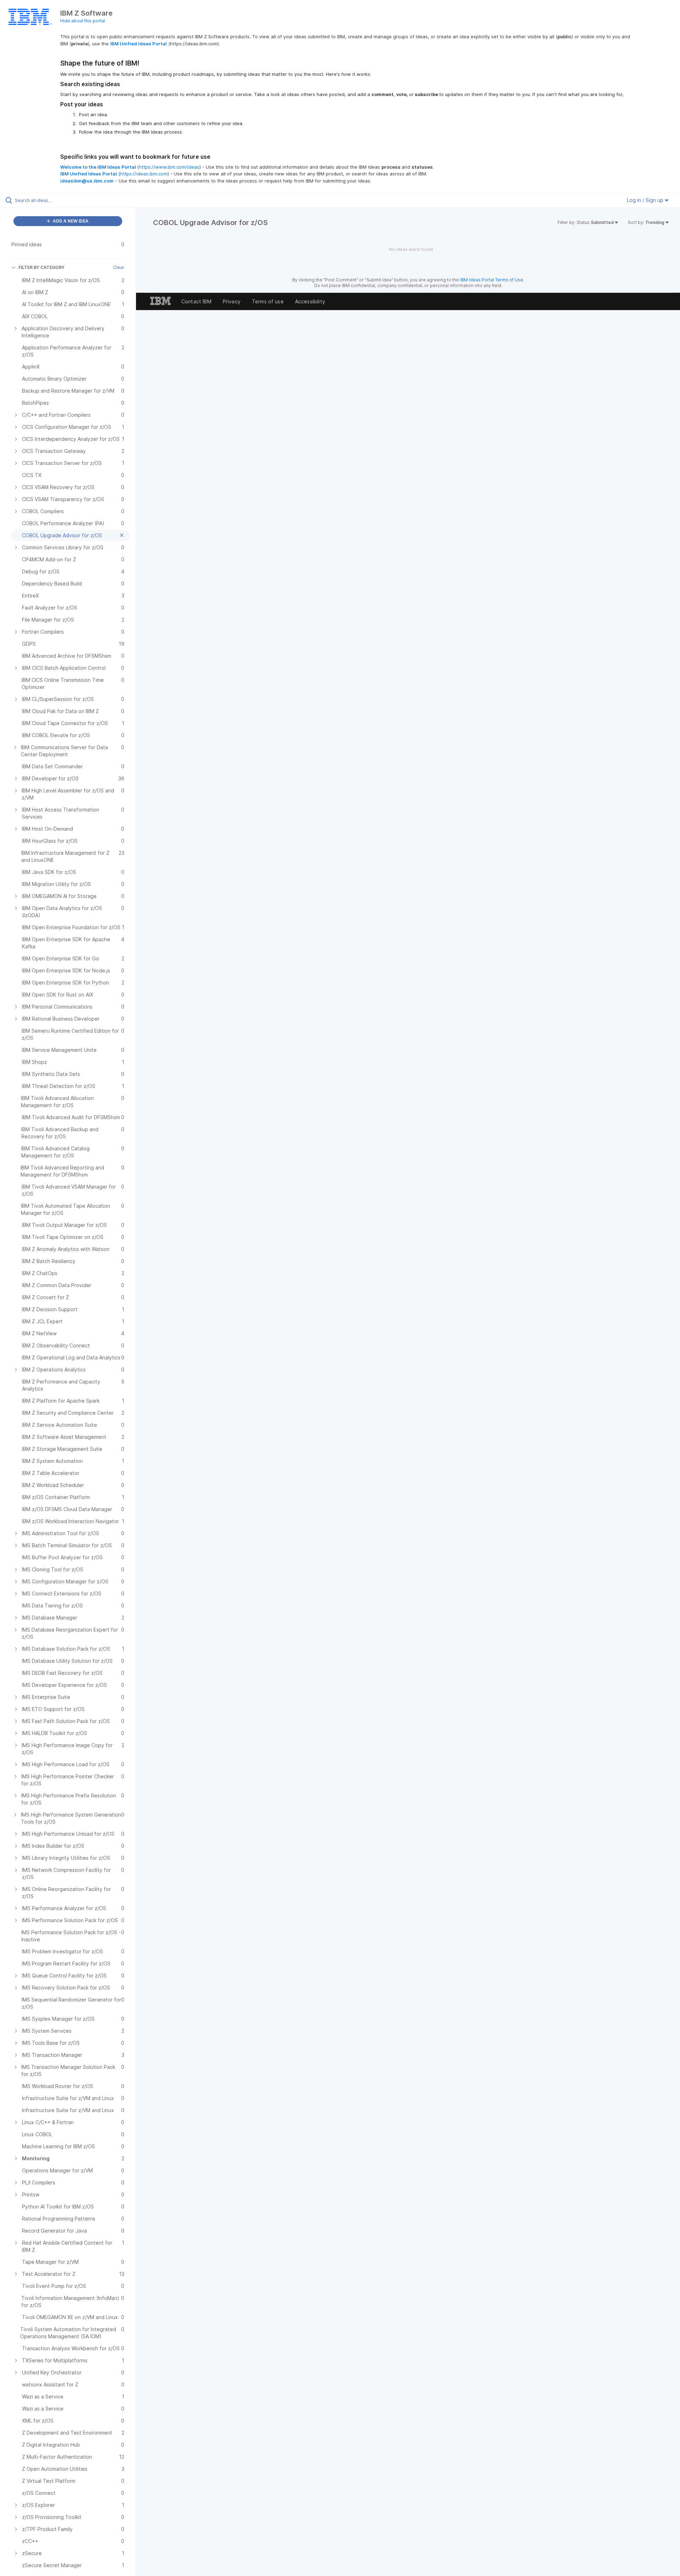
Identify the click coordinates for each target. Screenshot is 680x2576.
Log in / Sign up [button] (646, 200)
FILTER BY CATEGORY (41, 267)
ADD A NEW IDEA (70, 221)
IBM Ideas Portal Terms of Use (492, 280)
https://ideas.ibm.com (144, 174)
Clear (119, 267)
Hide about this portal (83, 21)
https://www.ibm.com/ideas (169, 167)
